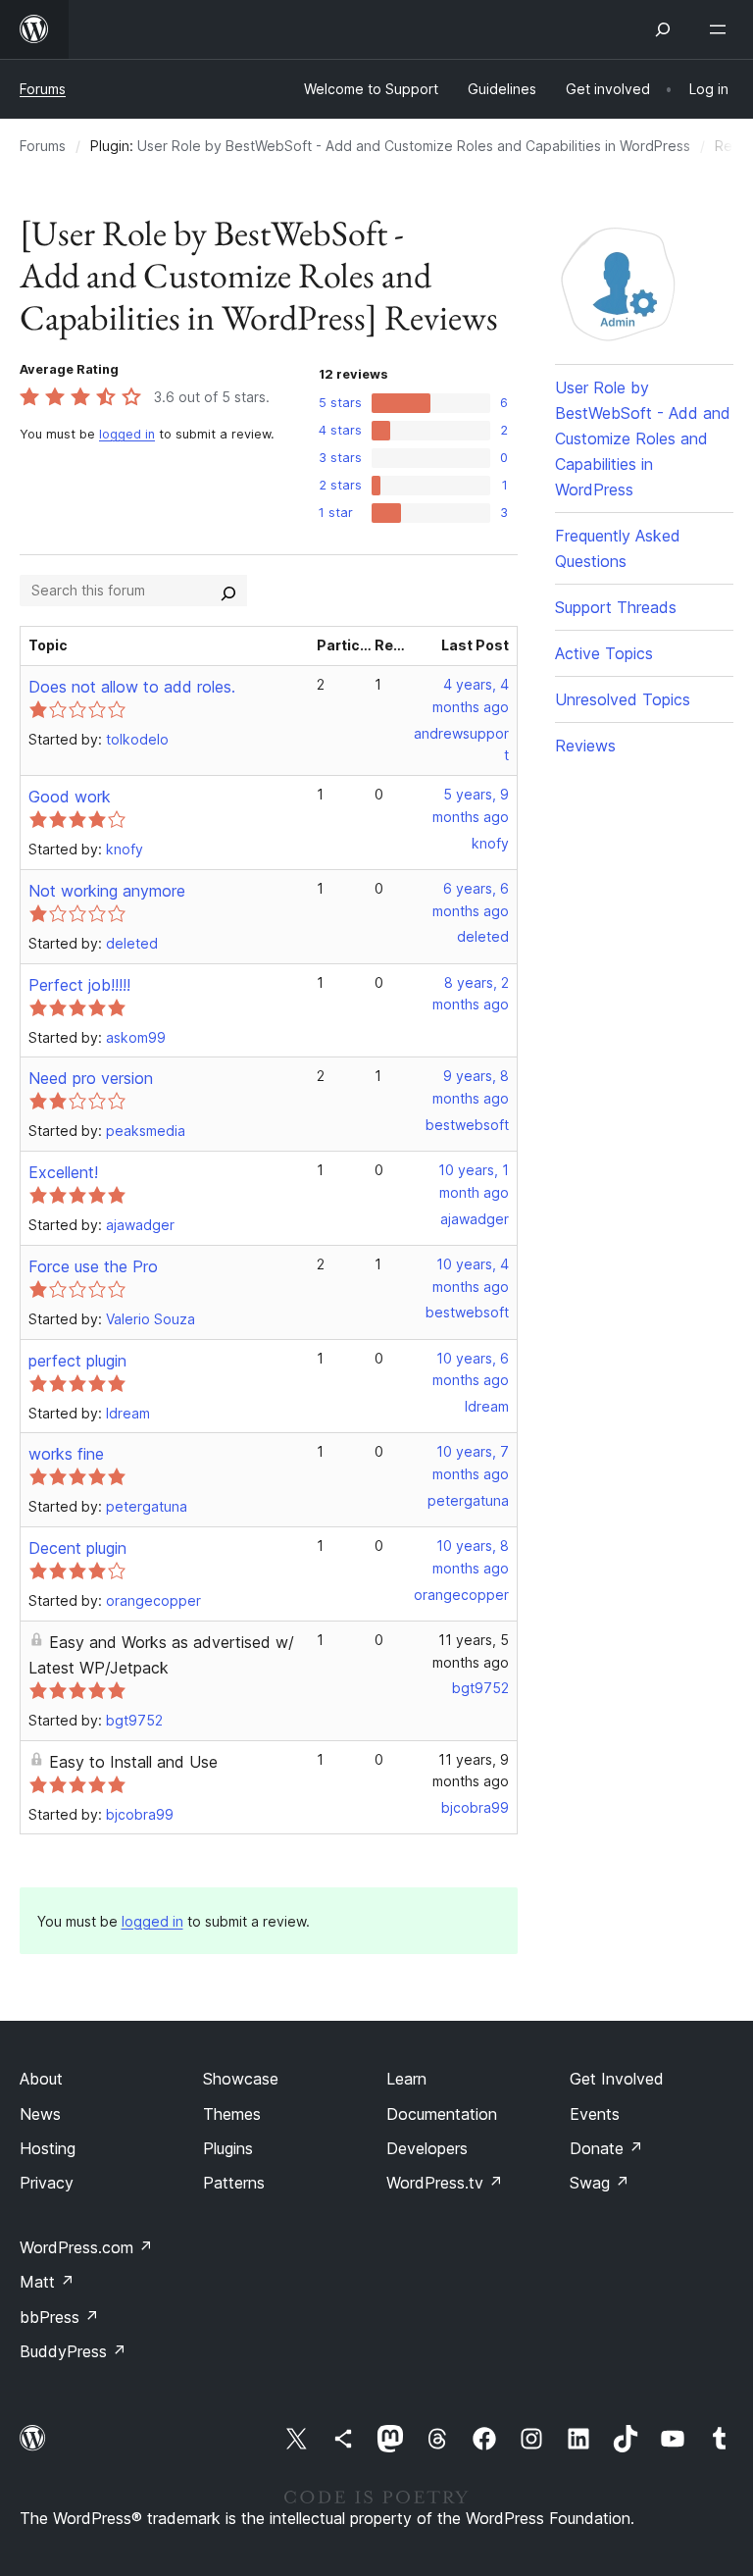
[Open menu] (722, 29)
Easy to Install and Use (133, 1762)
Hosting (48, 2148)
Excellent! (63, 1172)
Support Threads (616, 607)
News (40, 2114)
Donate (606, 2148)
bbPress (59, 2317)
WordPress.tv (445, 2183)
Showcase (241, 2079)
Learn (406, 2079)
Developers (427, 2148)
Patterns (234, 2183)
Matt (47, 2282)
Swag (600, 2183)
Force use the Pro (93, 1266)
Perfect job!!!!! (79, 985)
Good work (70, 797)
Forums (43, 89)
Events (595, 2114)
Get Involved (617, 2079)
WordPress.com (86, 2247)
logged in (127, 434)
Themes (232, 2114)
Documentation (442, 2114)
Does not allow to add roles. (132, 687)
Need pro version (91, 1078)
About (41, 2079)
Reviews (585, 746)
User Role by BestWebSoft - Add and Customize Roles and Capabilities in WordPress (414, 146)
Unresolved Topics (623, 699)
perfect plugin (77, 1361)
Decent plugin (77, 1548)
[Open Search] (663, 29)
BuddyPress (73, 2351)
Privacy (47, 2183)
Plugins (228, 2148)
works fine (66, 1454)
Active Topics (604, 653)
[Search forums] (228, 591)
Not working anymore (107, 891)
